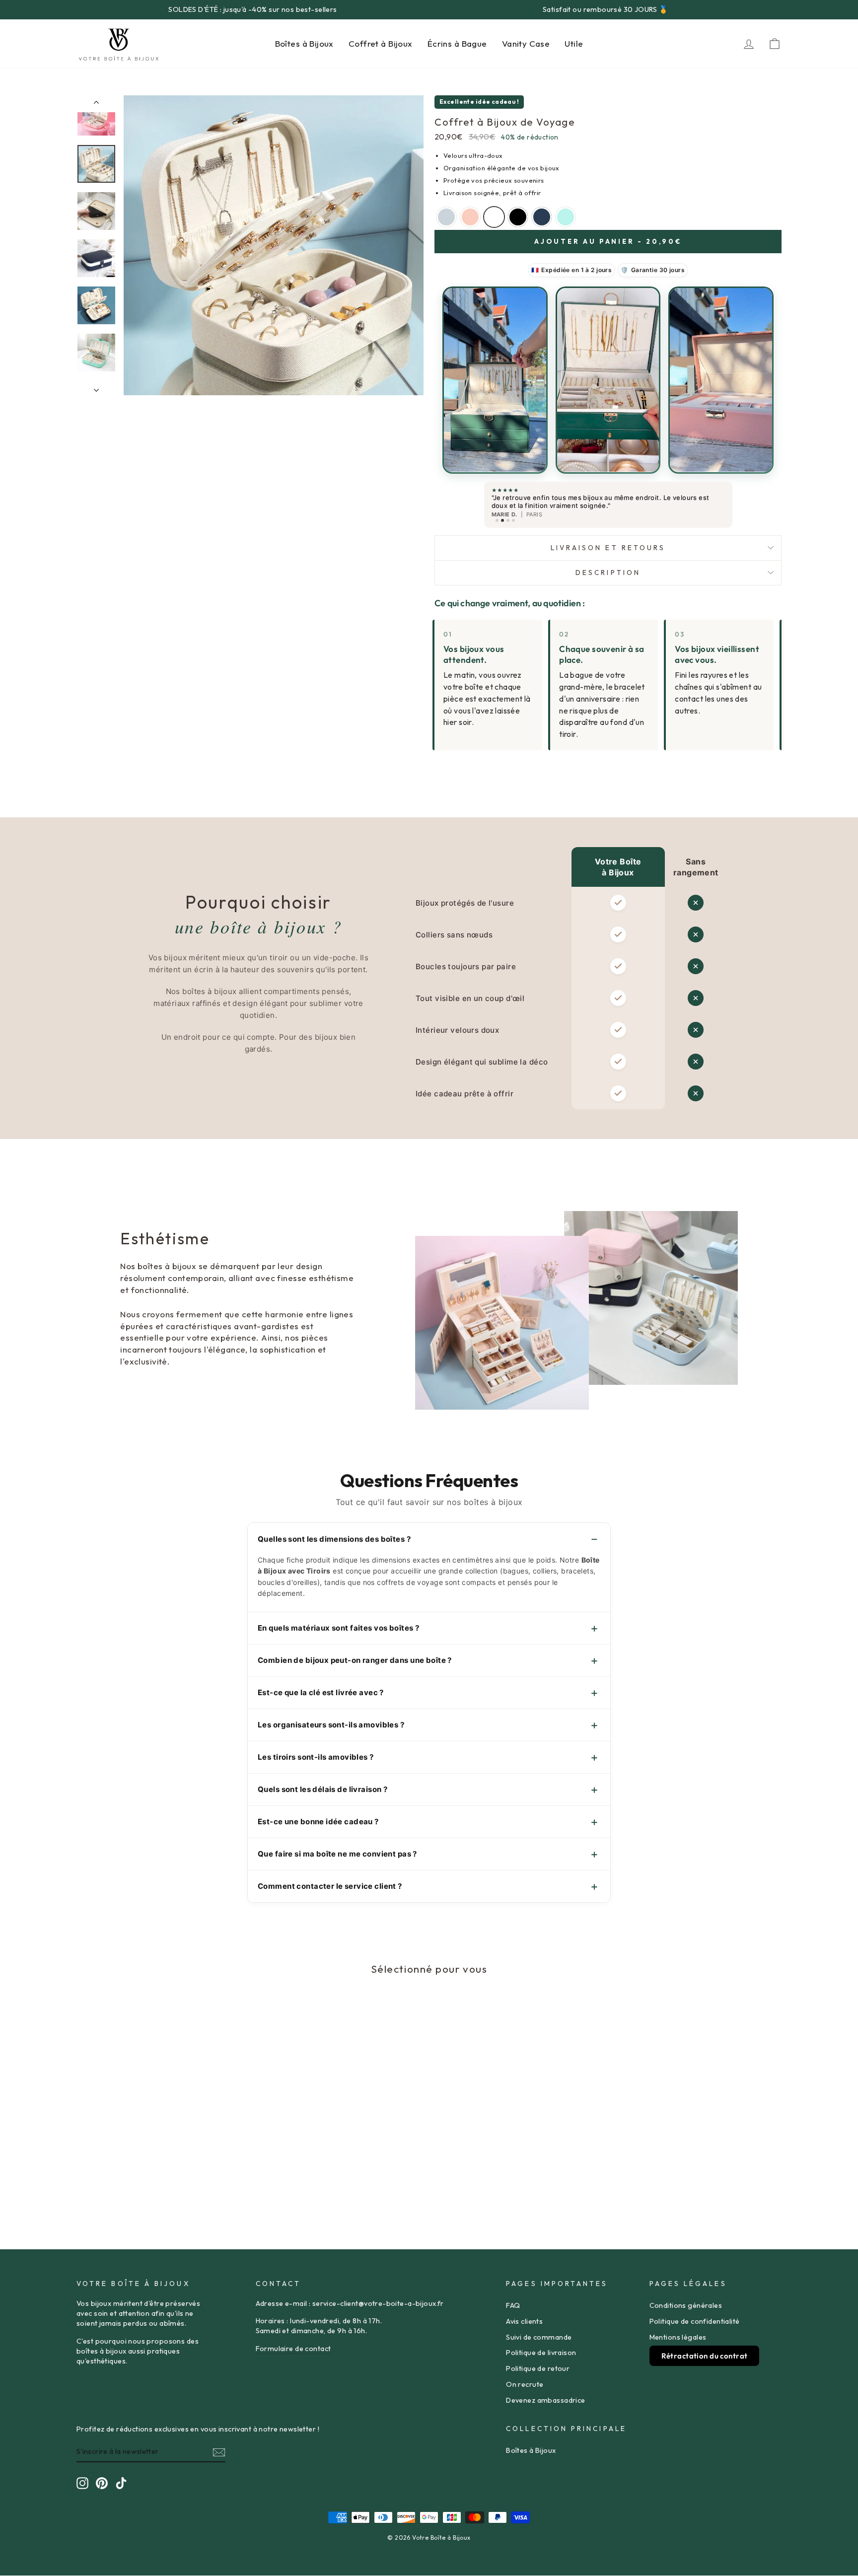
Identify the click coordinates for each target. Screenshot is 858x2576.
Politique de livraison (541, 2353)
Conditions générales (686, 2305)
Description (608, 572)
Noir (518, 217)
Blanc (494, 217)
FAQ (513, 2305)
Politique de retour (538, 2368)
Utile (574, 43)
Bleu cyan (566, 217)
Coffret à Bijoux (381, 43)
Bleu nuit (542, 217)
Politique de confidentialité (695, 2321)
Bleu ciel (446, 217)
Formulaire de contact (293, 2349)
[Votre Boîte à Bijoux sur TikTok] (121, 2483)
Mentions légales (678, 2337)
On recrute (525, 2384)
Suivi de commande (539, 2337)
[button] (495, 380)
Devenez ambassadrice (546, 2400)
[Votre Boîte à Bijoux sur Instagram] (82, 2483)
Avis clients (524, 2321)
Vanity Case (526, 43)
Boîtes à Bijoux (304, 43)
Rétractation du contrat (705, 2356)
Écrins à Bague (457, 43)
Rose (470, 217)
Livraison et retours (608, 548)
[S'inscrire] (219, 2452)
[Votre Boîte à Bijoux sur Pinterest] (102, 2483)
